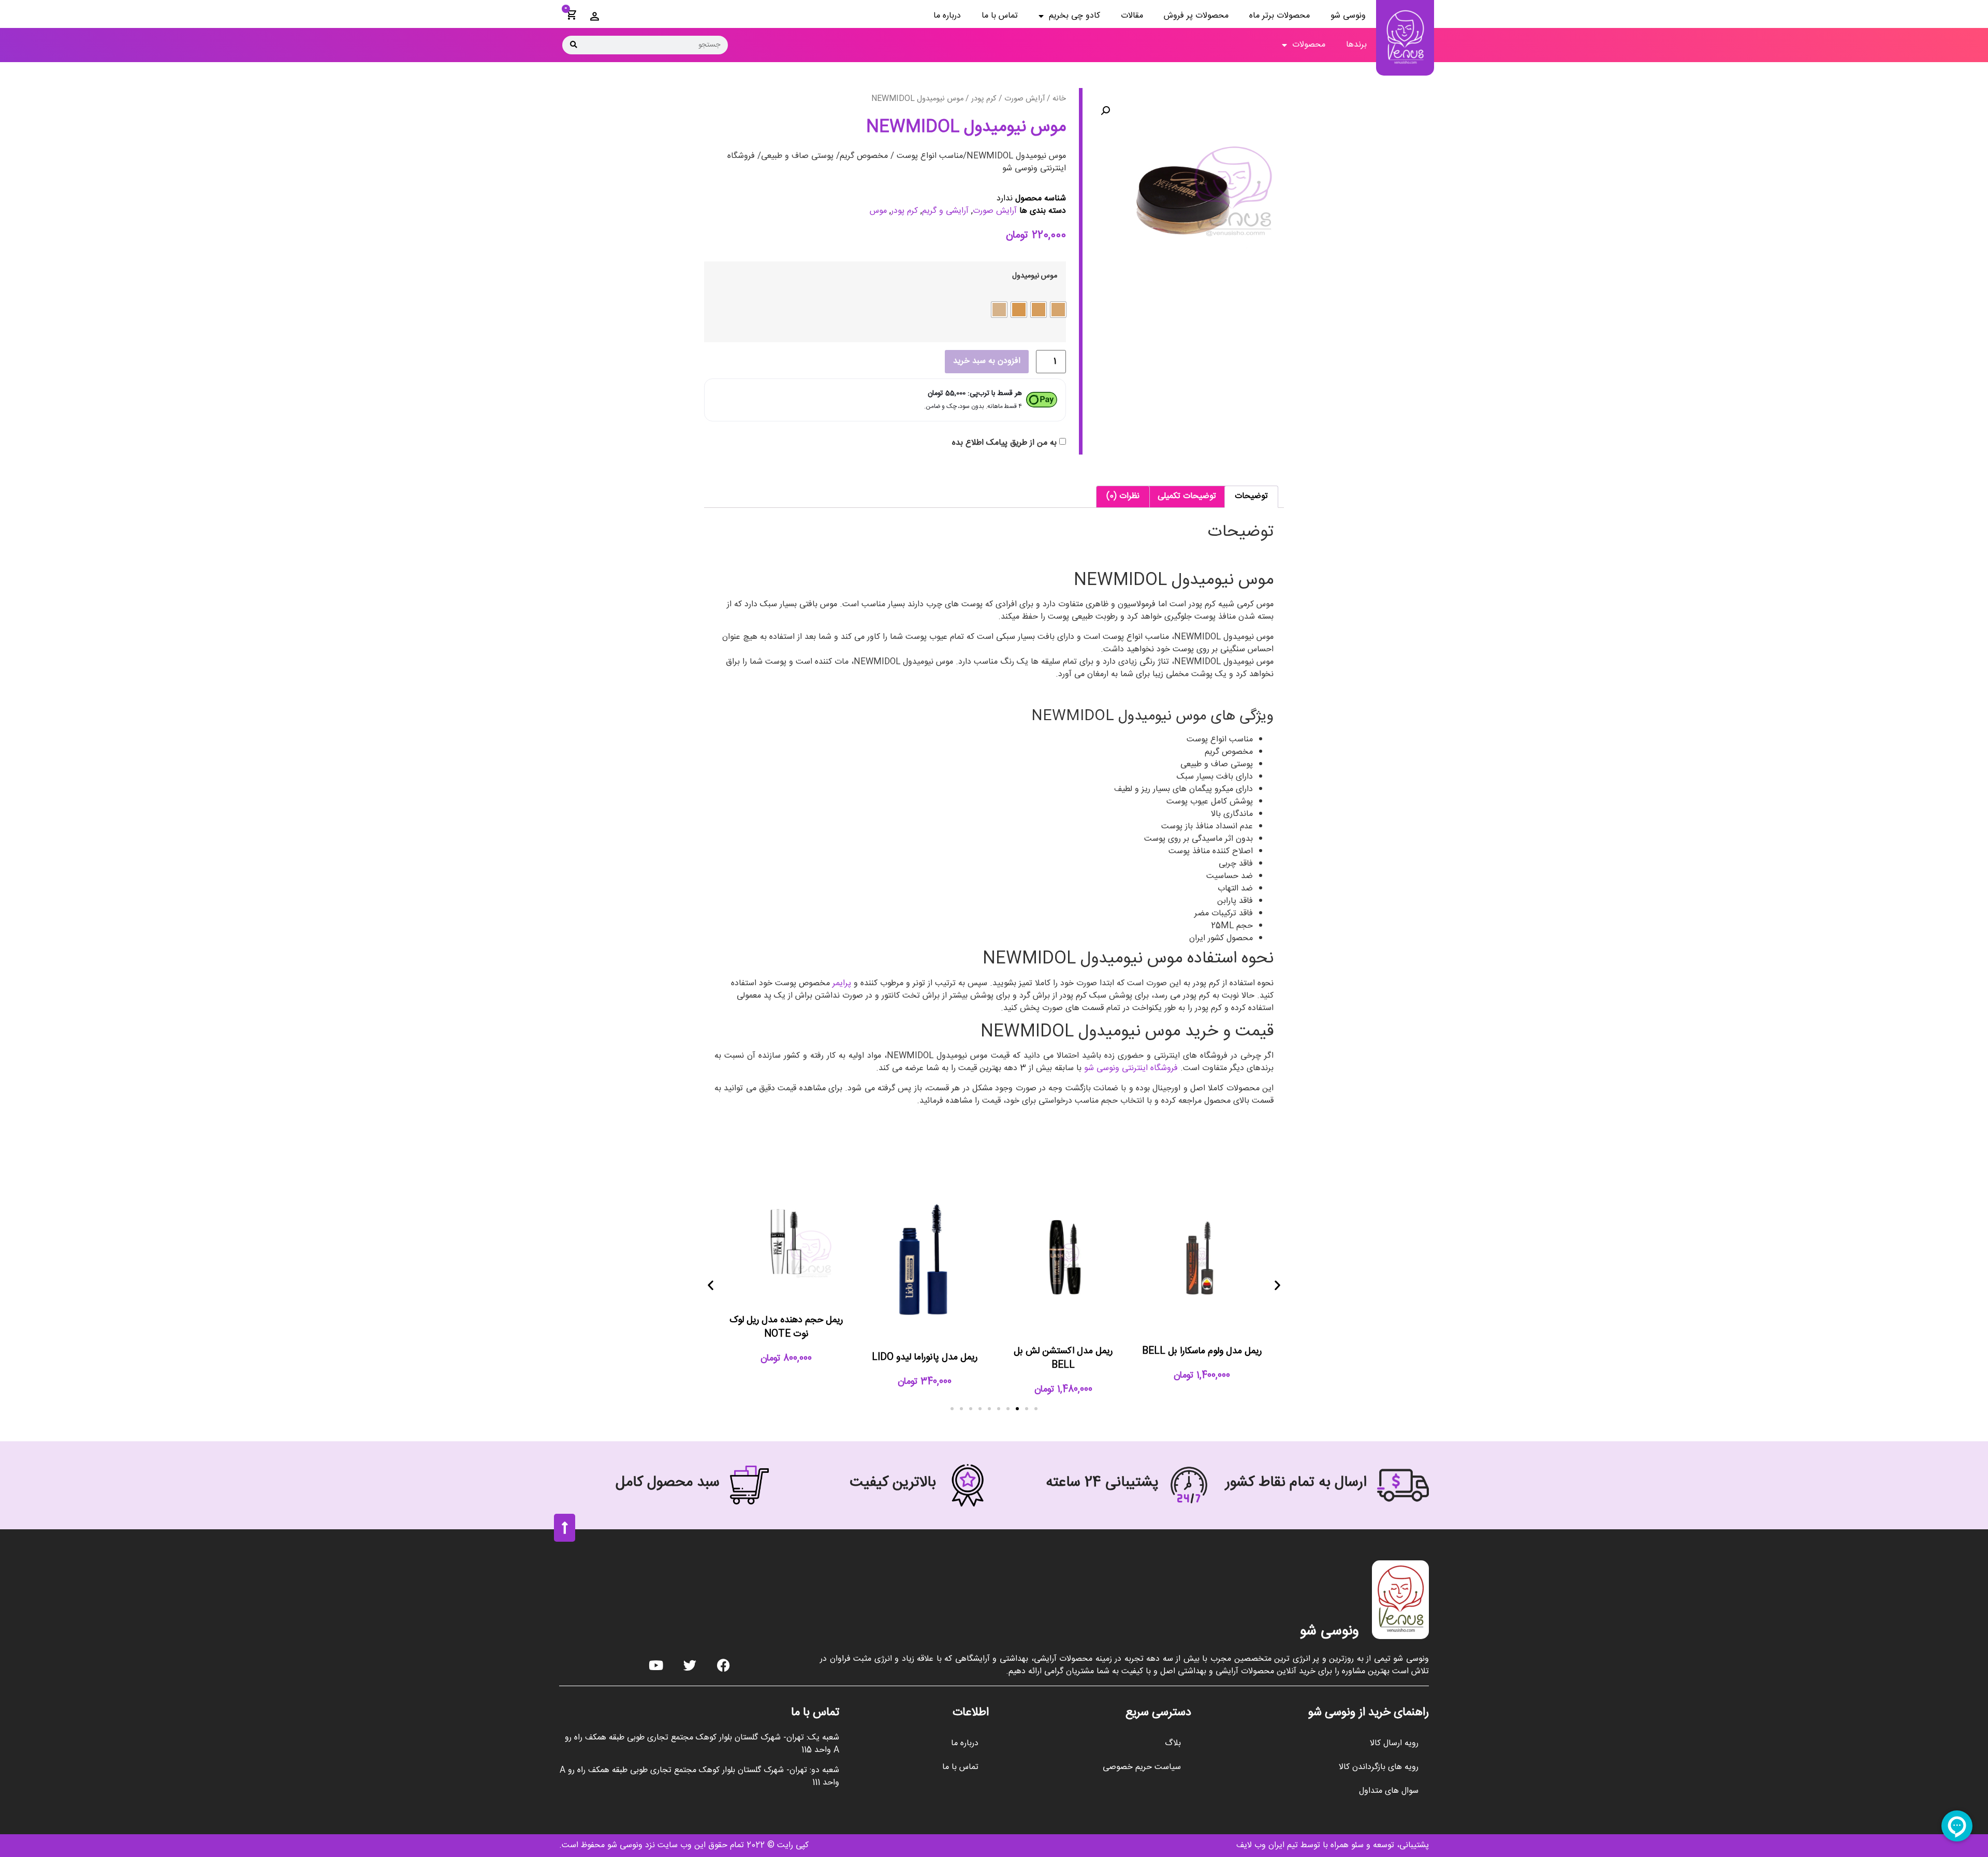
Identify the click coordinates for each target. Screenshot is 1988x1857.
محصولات (1309, 45)
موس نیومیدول (1035, 276)
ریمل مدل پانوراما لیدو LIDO (925, 1357)
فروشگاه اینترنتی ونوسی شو (1132, 1068)
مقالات (1132, 16)
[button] (1105, 111)
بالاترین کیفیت (893, 1483)
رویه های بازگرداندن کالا (1379, 1767)
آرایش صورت (1025, 99)
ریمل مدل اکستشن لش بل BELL (1063, 1358)
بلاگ (1173, 1743)
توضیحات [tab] (1251, 496)
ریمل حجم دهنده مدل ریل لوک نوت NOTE (786, 1327)
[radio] (1058, 310)
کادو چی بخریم (1075, 16)
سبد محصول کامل (668, 1483)
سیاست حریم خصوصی (1142, 1767)
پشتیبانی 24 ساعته (1102, 1483)
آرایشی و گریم (945, 211)
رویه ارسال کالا (1394, 1743)
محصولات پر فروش (1196, 16)
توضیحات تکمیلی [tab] (1187, 496)
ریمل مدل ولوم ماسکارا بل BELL (1202, 1351)
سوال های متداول (1389, 1791)
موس (878, 211)
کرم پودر (984, 99)
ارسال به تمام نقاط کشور (1296, 1483)
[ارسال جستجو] (574, 45)
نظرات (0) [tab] (1123, 496)
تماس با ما (1000, 16)
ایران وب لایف (1260, 1845)
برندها (1356, 45)
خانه (1059, 99)
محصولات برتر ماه (1280, 16)
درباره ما (947, 16)
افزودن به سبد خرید (987, 361)
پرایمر (842, 983)
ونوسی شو (1348, 16)
